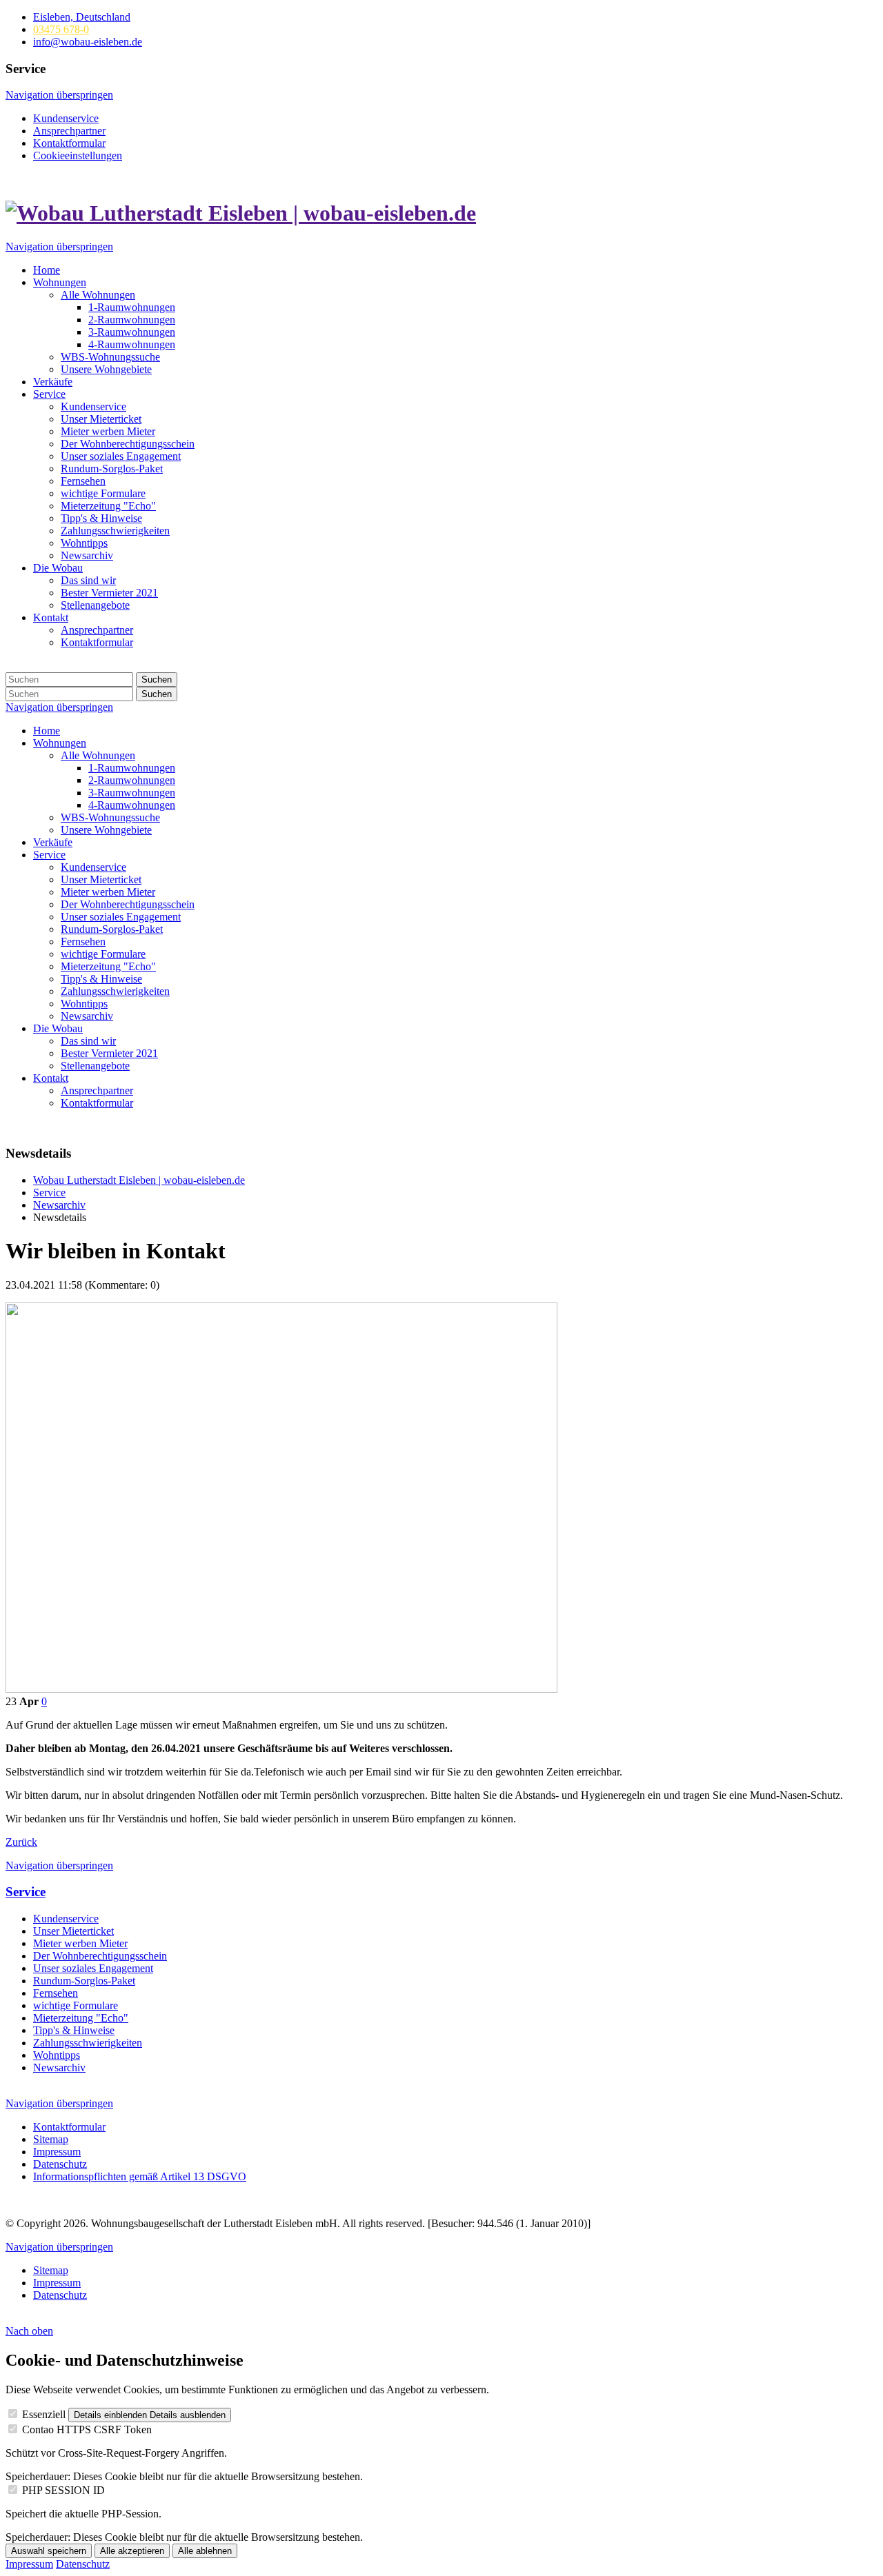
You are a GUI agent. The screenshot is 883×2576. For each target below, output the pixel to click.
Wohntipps (57, 2055)
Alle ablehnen (205, 2551)
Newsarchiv (59, 2067)
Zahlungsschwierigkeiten (88, 2043)
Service (26, 1892)
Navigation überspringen (59, 95)
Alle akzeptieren (132, 2551)
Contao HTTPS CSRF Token (87, 2429)
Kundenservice (66, 1919)
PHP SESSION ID (63, 2490)
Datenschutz (83, 2564)
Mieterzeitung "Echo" (81, 2018)
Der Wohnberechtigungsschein (100, 1956)
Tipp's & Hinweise (74, 2030)
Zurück (21, 1842)
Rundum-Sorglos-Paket (84, 1981)
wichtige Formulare (76, 2005)
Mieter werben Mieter (80, 1943)
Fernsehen (56, 1993)
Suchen (157, 680)
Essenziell (44, 2414)
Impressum (29, 2564)
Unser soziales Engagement (93, 1968)
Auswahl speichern (49, 2551)
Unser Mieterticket (73, 1931)
